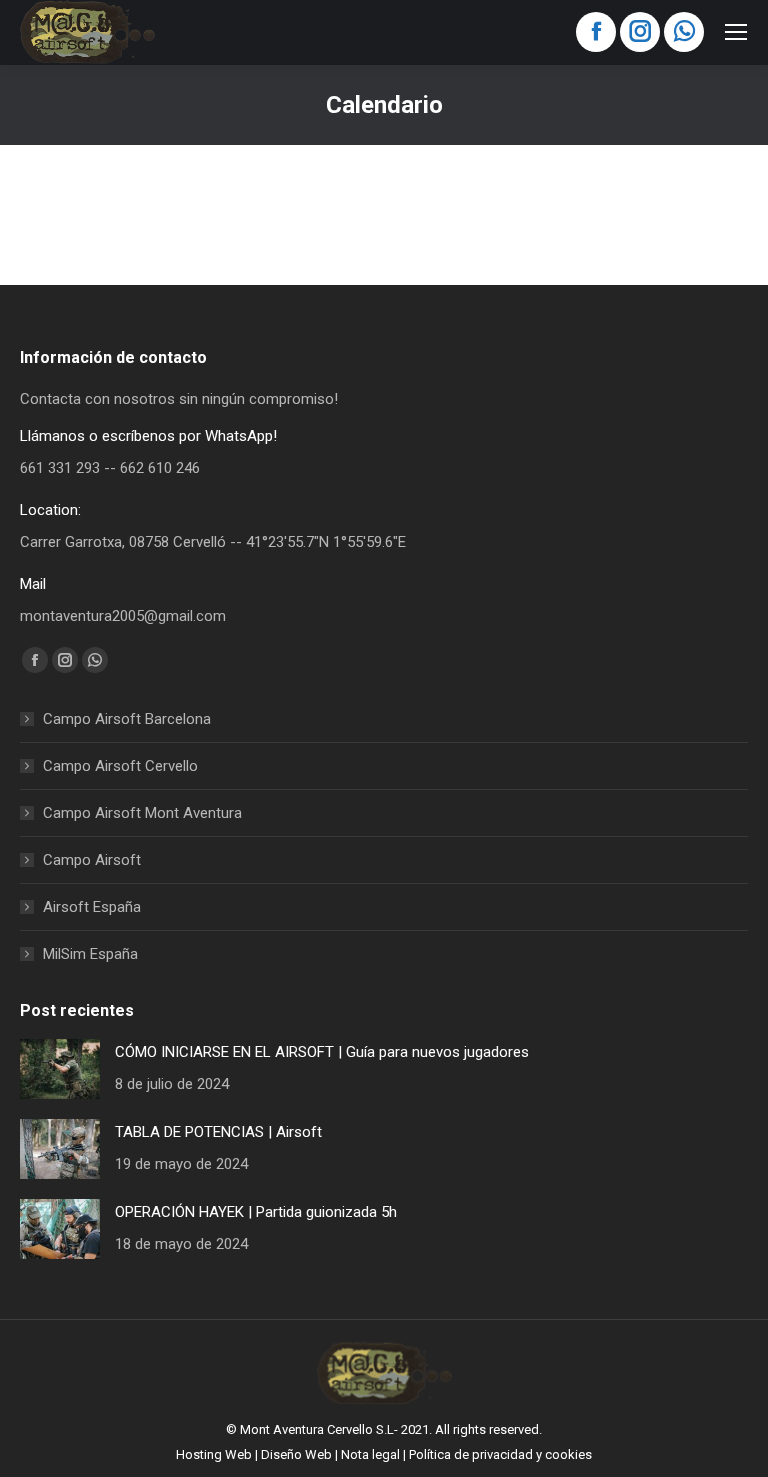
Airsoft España (92, 907)
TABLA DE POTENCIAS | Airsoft (218, 1132)
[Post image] (60, 1069)
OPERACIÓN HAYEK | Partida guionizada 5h (256, 1212)
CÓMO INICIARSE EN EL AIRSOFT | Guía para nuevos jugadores (322, 1052)
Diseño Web (296, 1454)
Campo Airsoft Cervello (120, 766)
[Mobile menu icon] (736, 32)
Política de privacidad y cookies (500, 1454)
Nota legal (370, 1454)
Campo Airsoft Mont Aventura (142, 813)
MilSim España (90, 954)
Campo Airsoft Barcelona (127, 719)
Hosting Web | (218, 1454)
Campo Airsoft (92, 860)
